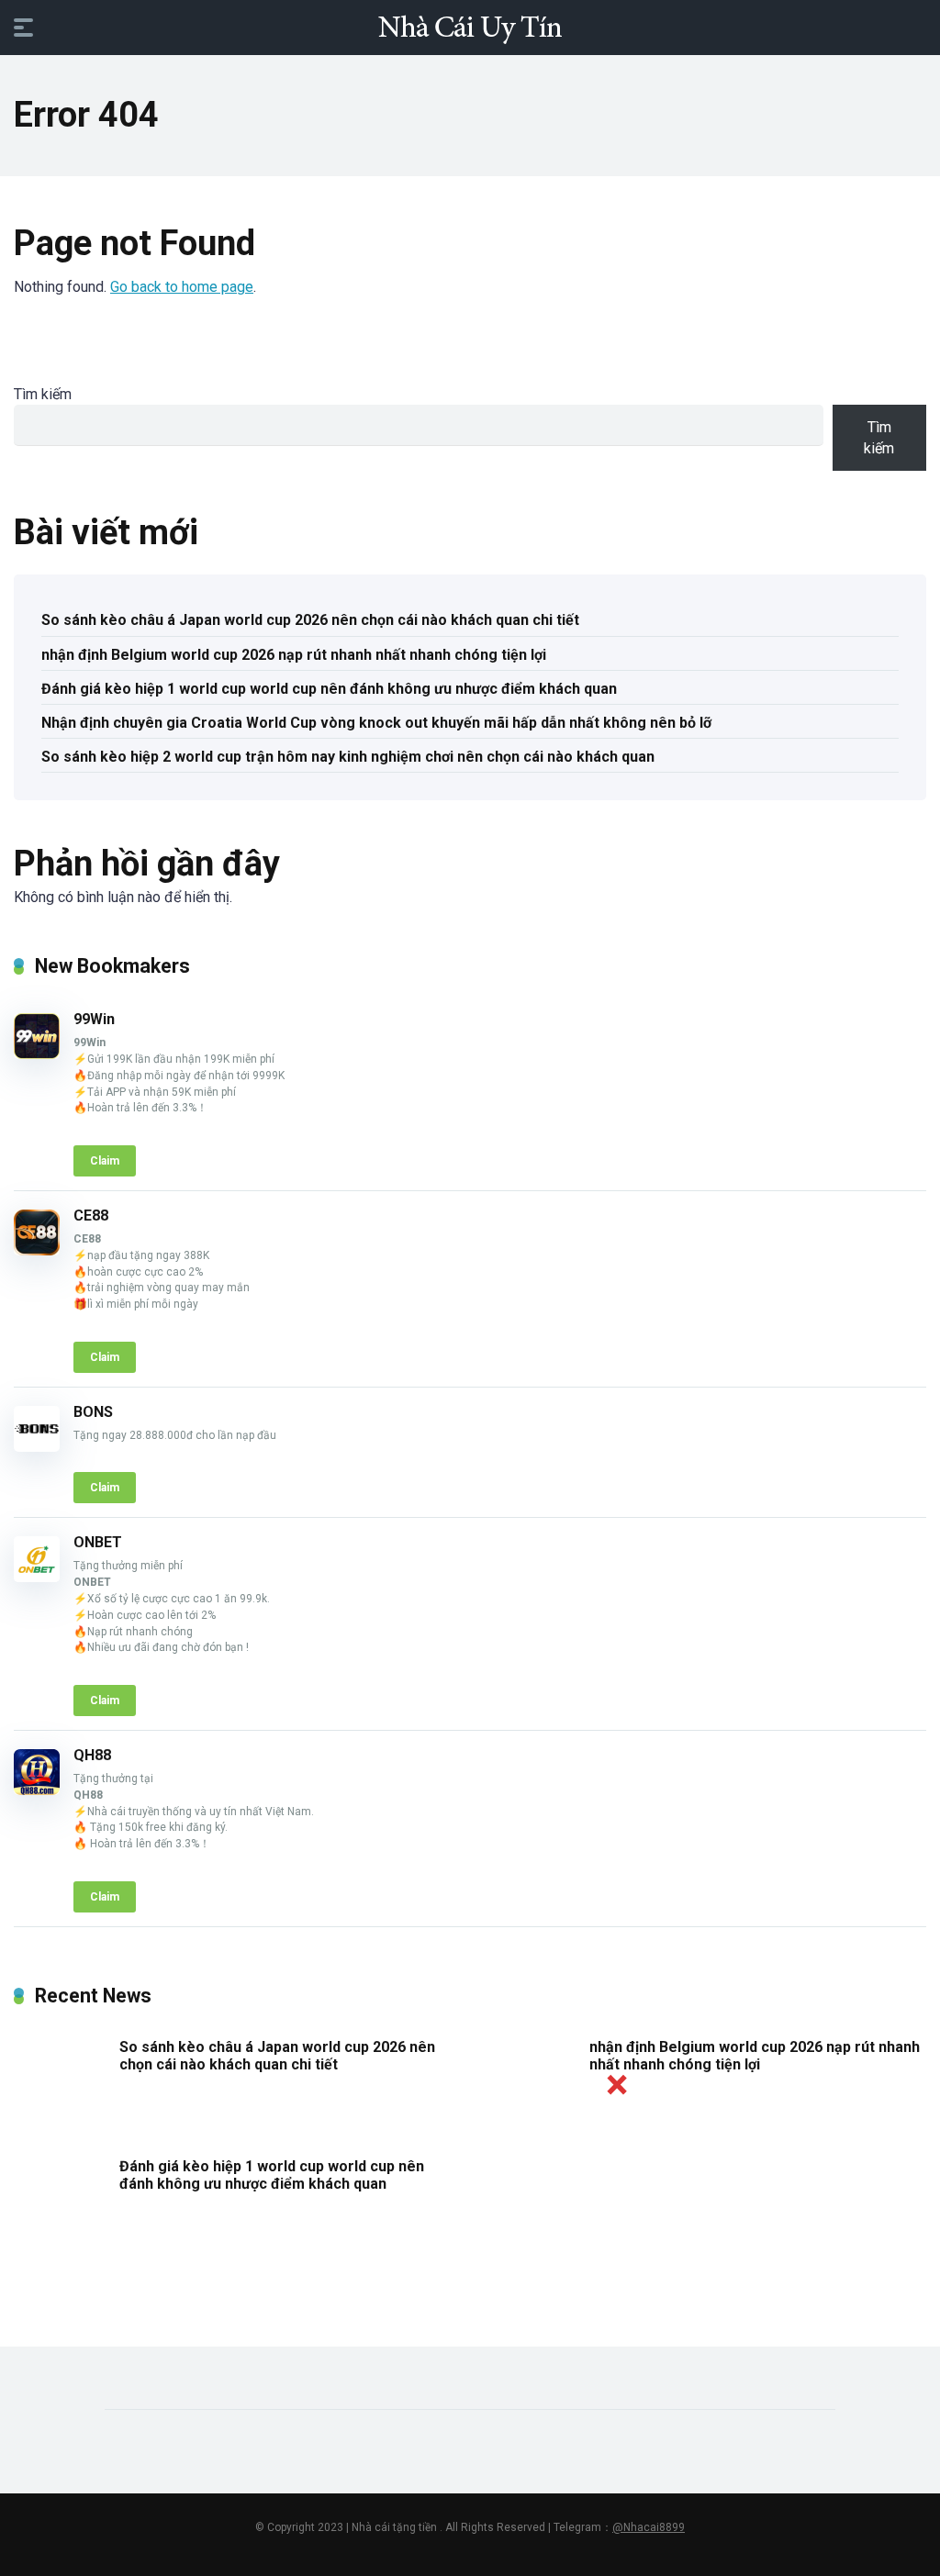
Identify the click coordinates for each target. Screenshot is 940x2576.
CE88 (91, 1216)
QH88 (92, 1755)
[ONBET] (37, 1577)
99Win (94, 1019)
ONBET (98, 1542)
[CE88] (37, 1250)
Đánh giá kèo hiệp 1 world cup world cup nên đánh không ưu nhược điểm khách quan (329, 689)
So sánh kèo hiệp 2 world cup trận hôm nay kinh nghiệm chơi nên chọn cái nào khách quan (348, 757)
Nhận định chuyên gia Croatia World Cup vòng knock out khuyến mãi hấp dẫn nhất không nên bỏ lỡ (376, 723)
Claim (105, 1161)
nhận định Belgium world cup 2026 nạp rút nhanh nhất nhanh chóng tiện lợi (294, 655)
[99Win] (37, 1054)
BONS (93, 1412)
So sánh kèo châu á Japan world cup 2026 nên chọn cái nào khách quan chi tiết (310, 620)
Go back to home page (182, 287)
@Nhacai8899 (649, 2527)
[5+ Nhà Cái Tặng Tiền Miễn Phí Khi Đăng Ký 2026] (470, 27)
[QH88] (37, 1790)
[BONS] (37, 1447)
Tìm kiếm (43, 394)
